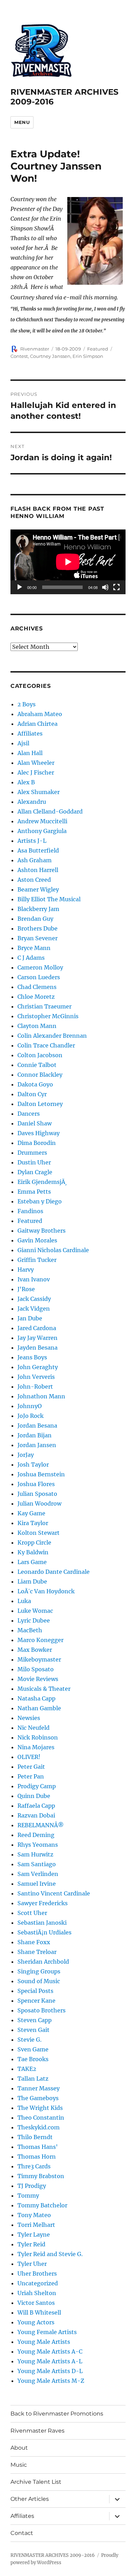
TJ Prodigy (32, 2186)
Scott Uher (32, 1913)
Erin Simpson (88, 356)
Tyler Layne (34, 2235)
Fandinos (30, 1211)
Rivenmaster (35, 349)
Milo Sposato (36, 1669)
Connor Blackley (40, 1075)
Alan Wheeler (36, 763)
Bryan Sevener (37, 938)
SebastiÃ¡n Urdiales (44, 1932)
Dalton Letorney (40, 1104)
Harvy (26, 1270)
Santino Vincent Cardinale (54, 1893)
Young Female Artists (47, 2332)
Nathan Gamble (39, 1708)
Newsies (29, 1718)
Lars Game (32, 1562)
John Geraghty (38, 1367)
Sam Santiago (37, 1864)
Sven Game (33, 2049)
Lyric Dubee (34, 1620)
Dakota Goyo (35, 1084)
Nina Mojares (36, 1747)
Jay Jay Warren (37, 1338)
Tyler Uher (32, 2264)
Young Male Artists (44, 2342)
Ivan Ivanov (34, 1279)
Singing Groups (39, 1971)
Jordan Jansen (37, 1445)
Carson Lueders (39, 977)
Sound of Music (39, 1981)
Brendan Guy (35, 919)
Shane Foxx (34, 1942)
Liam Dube (32, 1581)
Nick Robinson (38, 1737)
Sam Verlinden (38, 1874)
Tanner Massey (39, 2088)
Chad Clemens (37, 987)
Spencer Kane (36, 2001)
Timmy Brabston (41, 2176)
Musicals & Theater (44, 1689)
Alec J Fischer (36, 772)
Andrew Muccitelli (42, 821)
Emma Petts (34, 1192)
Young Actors (36, 2322)
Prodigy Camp (37, 1786)
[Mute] (105, 587)
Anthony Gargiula (42, 831)
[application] (68, 562)
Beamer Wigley (38, 889)
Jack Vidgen (34, 1309)
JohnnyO (30, 1406)
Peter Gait (31, 1767)
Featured (98, 349)
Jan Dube (30, 1318)
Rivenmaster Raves (37, 2431)
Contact (22, 2533)
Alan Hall (30, 753)
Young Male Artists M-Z (51, 2381)
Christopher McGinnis (48, 1016)
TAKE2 (27, 2069)
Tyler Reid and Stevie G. (50, 2254)
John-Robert (35, 1387)
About (19, 2448)
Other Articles (30, 2499)
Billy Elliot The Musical (49, 899)
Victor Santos (36, 2303)
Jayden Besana (37, 1348)
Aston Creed (34, 880)
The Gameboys (38, 2098)
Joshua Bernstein (41, 1474)
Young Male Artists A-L (50, 2361)
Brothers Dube (37, 928)
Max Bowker (35, 1650)
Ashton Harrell (38, 870)
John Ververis (36, 1377)
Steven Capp (35, 2020)
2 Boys (27, 704)
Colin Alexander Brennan (52, 1036)
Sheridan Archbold (43, 1962)
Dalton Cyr (32, 1094)
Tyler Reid (31, 2244)
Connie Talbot (37, 1065)
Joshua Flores (36, 1484)
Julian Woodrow (39, 1503)
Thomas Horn (37, 2157)
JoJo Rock (31, 1416)
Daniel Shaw (35, 1123)
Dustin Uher (34, 1162)
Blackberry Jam (38, 909)
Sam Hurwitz (35, 1854)
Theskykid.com (39, 2127)
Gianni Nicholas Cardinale (53, 1250)
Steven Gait (33, 2030)
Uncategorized (38, 2283)
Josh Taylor (33, 1464)
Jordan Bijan (35, 1435)
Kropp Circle (34, 1542)
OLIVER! (29, 1757)
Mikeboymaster (39, 1659)
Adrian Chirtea (37, 724)
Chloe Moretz (36, 997)
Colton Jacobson (40, 1055)
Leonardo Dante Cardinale (54, 1572)
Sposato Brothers (41, 2010)
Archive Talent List (36, 2482)
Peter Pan (31, 1776)
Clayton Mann (37, 1026)
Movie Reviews (38, 1679)
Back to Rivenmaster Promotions (57, 2414)
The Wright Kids (40, 2108)
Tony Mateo (34, 2215)
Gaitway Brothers (41, 1231)
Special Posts (35, 1991)
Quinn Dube (34, 1796)
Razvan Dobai (36, 1815)
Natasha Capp (36, 1698)
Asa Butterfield (38, 850)
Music (19, 2465)
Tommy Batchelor (42, 2205)
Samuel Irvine (37, 1884)
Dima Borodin (37, 1143)
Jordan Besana (37, 1426)
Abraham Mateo (40, 714)
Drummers (32, 1153)
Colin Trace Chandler (46, 1045)
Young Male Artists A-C (50, 2351)
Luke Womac (35, 1611)
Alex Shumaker (39, 792)
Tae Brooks (33, 2059)
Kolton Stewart (39, 1533)
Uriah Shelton (37, 2293)
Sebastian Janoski (42, 1923)
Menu (22, 122)
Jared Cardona (37, 1328)
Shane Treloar (37, 1952)
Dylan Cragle (35, 1172)
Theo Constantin (41, 2118)
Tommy (28, 2196)
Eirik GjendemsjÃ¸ (42, 1182)
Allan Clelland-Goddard (50, 811)
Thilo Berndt (35, 2137)
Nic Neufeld (33, 1728)
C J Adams (31, 958)
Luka (24, 1601)
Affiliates (30, 733)
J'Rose (26, 1289)
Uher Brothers (37, 2273)
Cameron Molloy (40, 967)
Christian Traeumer (44, 1006)
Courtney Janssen (50, 356)
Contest (19, 356)
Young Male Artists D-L (50, 2371)
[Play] (20, 587)
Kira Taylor (33, 1523)
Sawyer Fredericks (43, 1903)
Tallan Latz (33, 2079)
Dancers (29, 1114)
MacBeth (30, 1630)
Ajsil (23, 743)
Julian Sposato (37, 1494)
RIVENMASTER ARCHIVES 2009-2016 (53, 2555)
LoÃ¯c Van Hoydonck (46, 1591)
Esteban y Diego (40, 1201)
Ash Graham (35, 860)
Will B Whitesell (39, 2312)
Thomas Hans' (38, 2147)
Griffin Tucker (37, 1260)
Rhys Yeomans (38, 1845)
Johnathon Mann (41, 1396)
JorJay (26, 1455)
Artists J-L (32, 841)
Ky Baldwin (33, 1552)
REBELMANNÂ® (41, 1825)
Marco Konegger (40, 1640)
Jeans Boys (32, 1357)
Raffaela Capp (36, 1806)
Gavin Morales (37, 1240)
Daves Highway (39, 1133)
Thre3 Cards (34, 2166)
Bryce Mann (34, 948)
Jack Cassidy (34, 1299)
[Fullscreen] (116, 587)
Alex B (26, 782)
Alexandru (32, 802)
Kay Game (31, 1513)
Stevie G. (29, 2040)
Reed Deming (36, 1835)
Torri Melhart (36, 2225)
